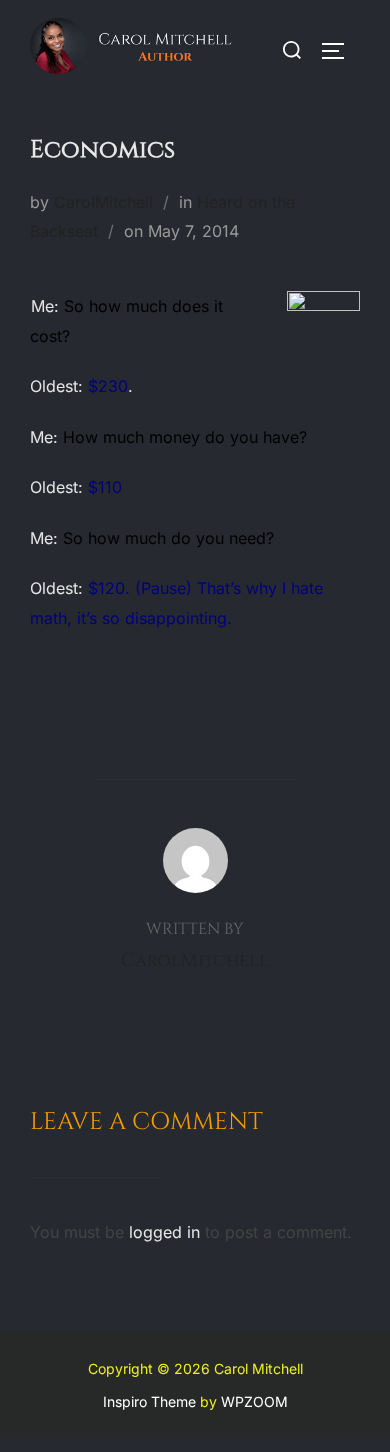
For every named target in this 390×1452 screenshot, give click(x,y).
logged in (164, 1232)
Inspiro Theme (149, 1401)
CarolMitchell (103, 202)
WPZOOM (254, 1401)
